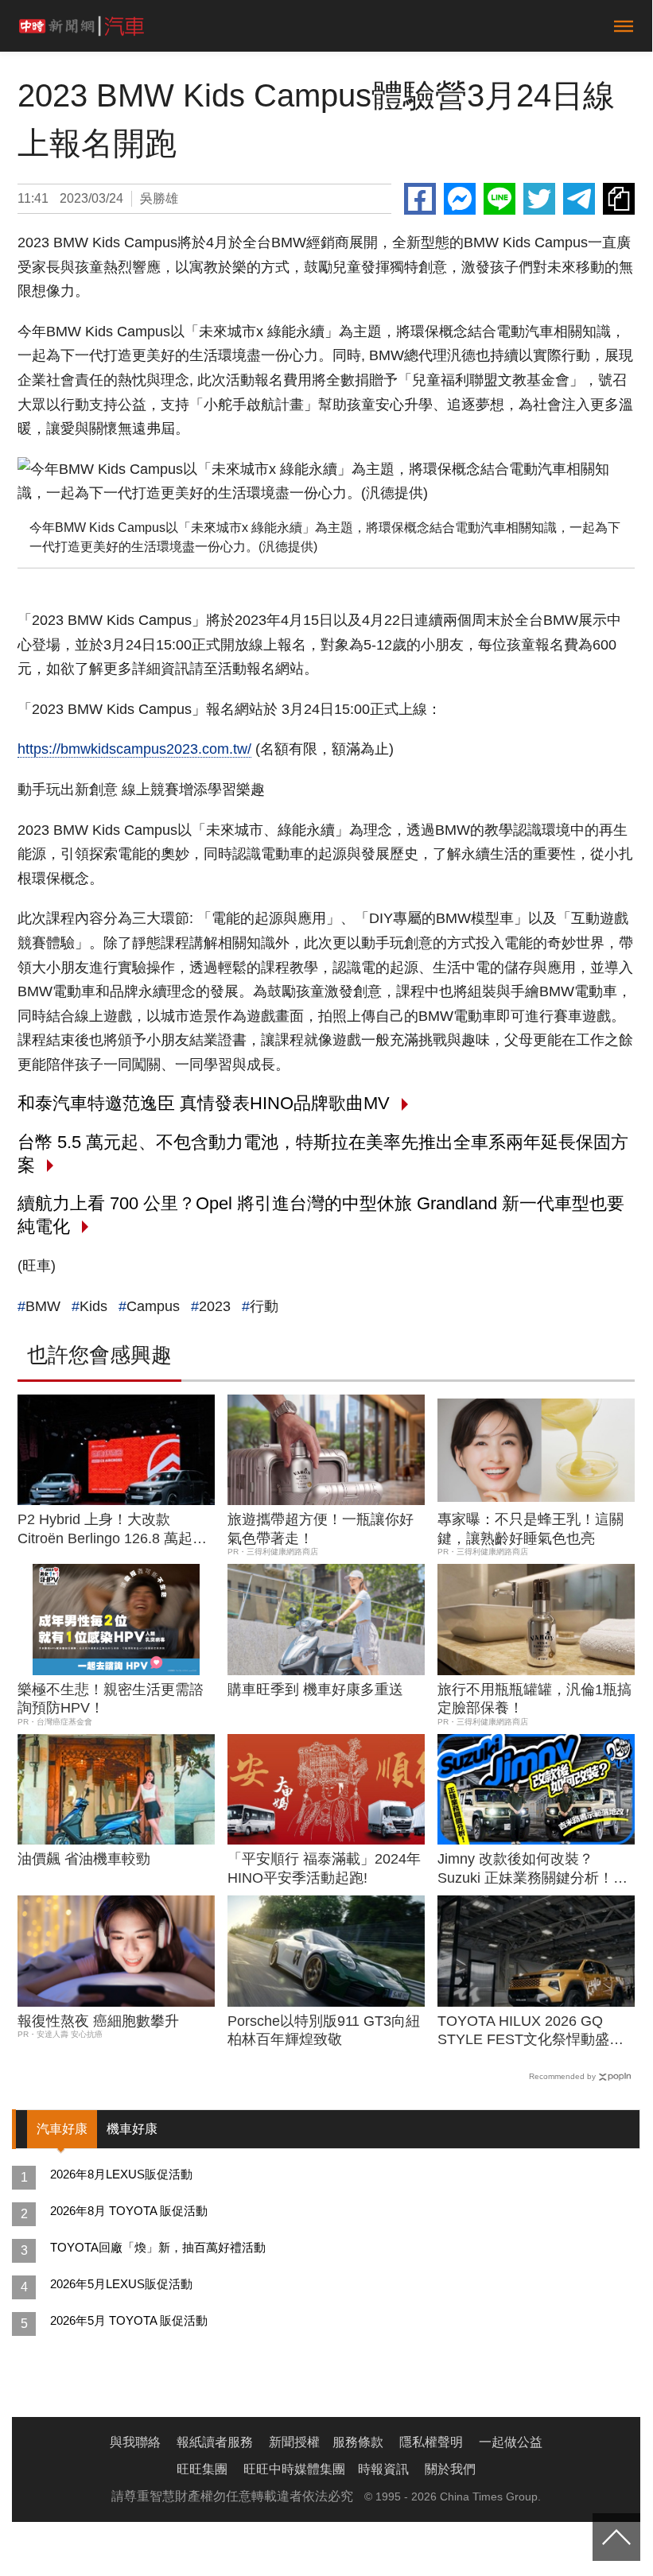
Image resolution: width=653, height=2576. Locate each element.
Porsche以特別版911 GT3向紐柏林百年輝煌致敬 (324, 2030)
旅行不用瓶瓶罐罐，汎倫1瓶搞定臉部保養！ (534, 1699)
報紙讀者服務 (215, 2442)
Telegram (579, 199)
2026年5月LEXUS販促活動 (121, 2284)
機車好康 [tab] (132, 2129)
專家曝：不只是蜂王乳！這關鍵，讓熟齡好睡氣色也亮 (531, 1529)
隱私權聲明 (431, 2442)
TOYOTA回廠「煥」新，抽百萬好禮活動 (158, 2247)
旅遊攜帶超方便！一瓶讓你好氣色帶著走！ (321, 1529)
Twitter (539, 199)
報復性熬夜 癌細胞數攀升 (98, 2021)
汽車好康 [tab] (62, 2129)
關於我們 (450, 2469)
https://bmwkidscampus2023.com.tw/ (134, 749)
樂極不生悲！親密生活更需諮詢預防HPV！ (111, 1699)
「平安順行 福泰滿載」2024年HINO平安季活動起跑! (324, 1868)
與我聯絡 (135, 2442)
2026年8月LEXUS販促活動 (121, 2174)
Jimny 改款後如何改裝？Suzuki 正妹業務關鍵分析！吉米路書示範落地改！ (533, 1869)
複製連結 (619, 199)
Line (499, 199)
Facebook (420, 199)
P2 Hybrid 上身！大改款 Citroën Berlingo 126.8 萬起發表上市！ (112, 1530)
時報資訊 (383, 2469)
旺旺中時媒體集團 (294, 2469)
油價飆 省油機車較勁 (84, 1859)
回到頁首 (616, 2537)
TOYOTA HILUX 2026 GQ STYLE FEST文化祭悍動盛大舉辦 (531, 2031)
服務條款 (358, 2442)
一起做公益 (511, 2442)
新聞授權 (294, 2442)
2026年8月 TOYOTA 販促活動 (129, 2211)
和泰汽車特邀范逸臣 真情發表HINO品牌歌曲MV (204, 1103)
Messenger (460, 199)
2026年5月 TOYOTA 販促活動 (129, 2320)
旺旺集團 (202, 2469)
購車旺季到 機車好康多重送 (315, 1690)
